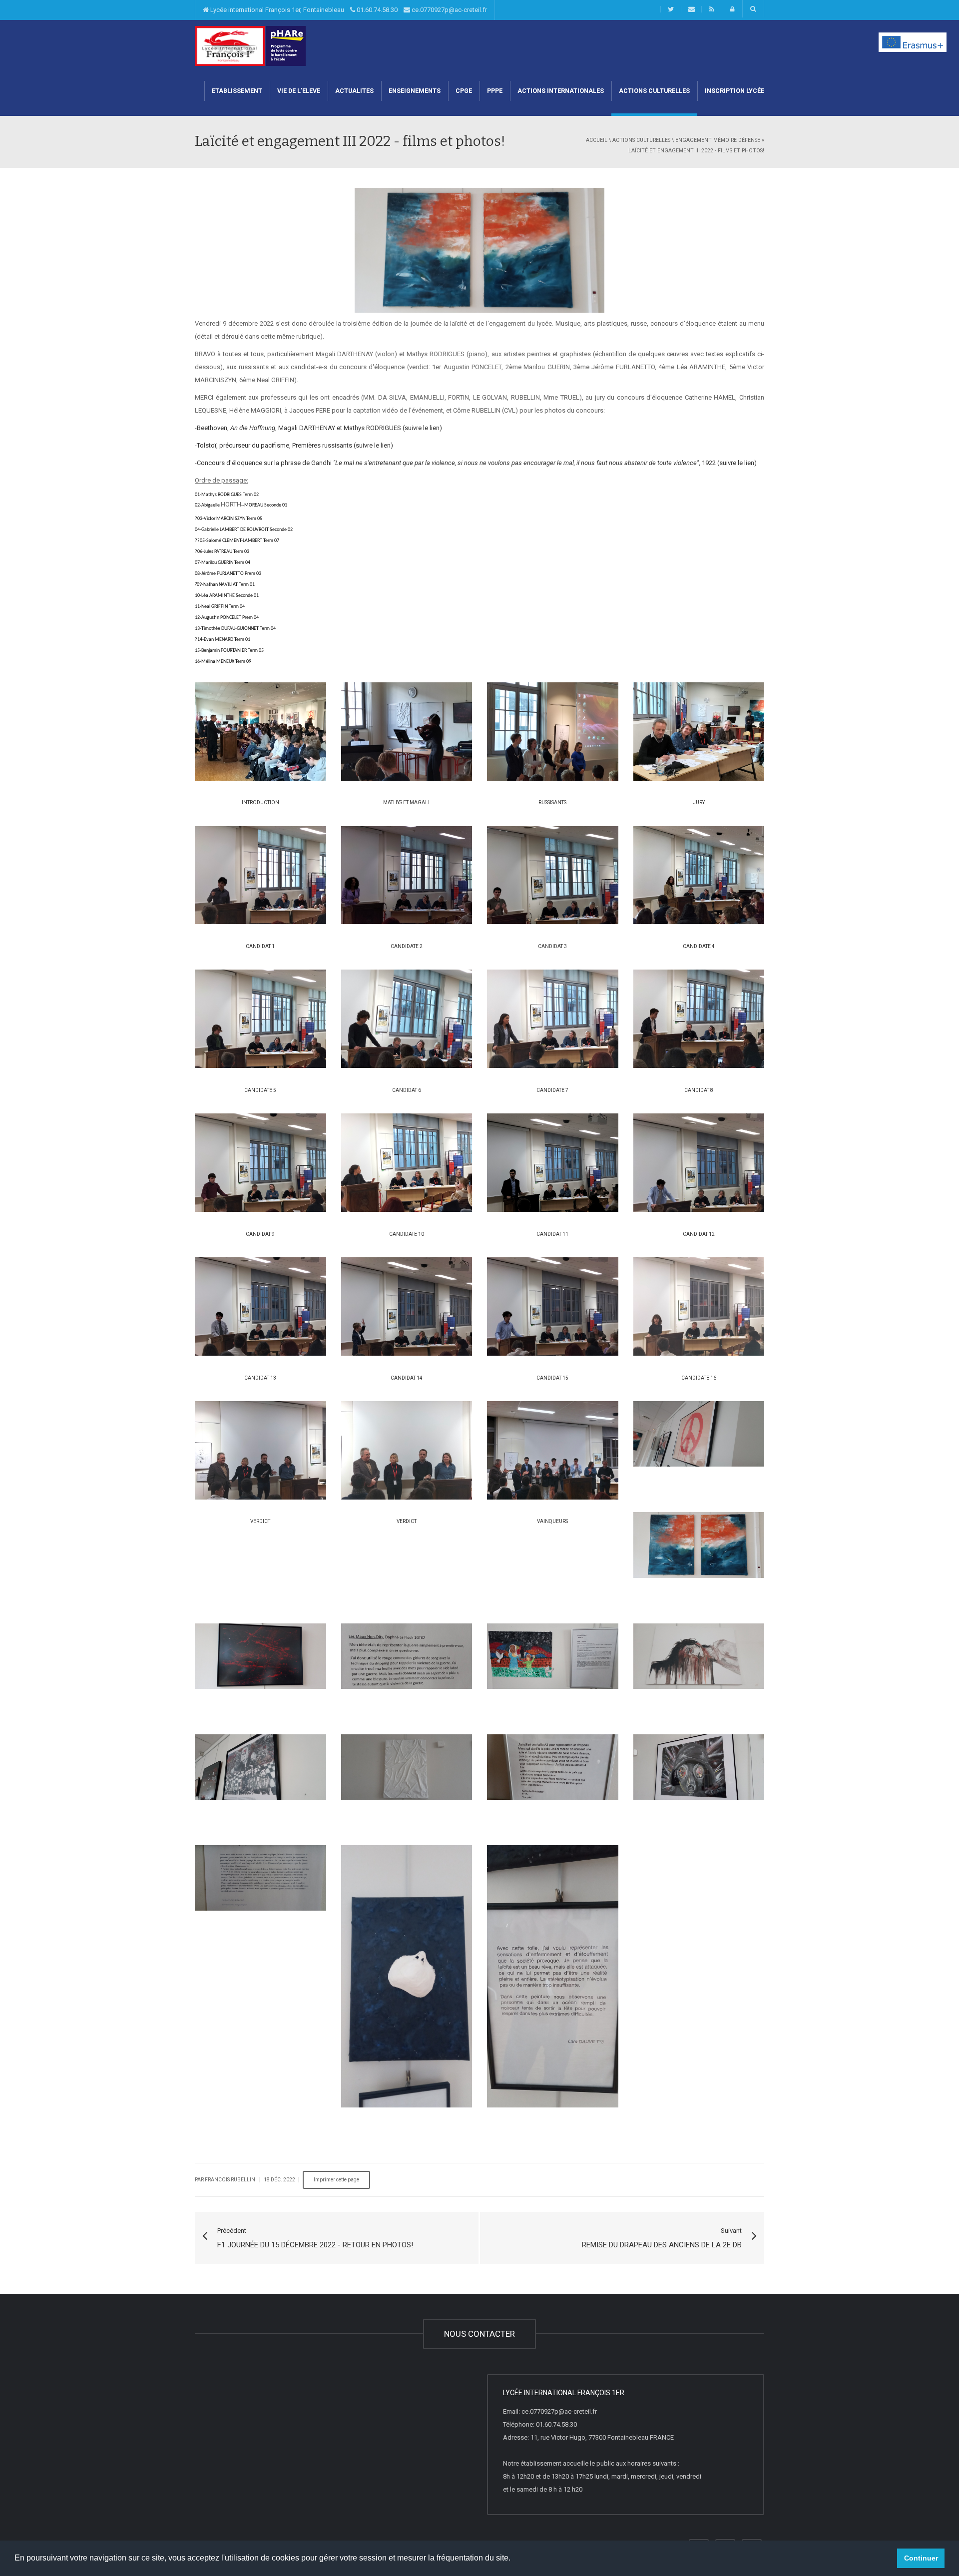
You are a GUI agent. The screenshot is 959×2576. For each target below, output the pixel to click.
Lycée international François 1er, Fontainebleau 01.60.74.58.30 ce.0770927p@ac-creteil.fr (348, 10)
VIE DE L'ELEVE (299, 91)
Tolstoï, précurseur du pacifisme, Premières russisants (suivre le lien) (295, 445)
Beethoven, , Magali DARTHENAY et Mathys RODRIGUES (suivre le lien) (319, 428)
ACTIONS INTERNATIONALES (561, 91)
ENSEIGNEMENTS (415, 91)
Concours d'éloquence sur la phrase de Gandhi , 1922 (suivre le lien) (477, 463)
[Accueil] (230, 45)
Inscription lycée (734, 91)
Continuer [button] (921, 2558)
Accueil (597, 140)
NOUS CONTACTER (479, 2334)
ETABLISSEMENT (237, 91)
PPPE (495, 91)
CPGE (464, 91)
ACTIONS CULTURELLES (654, 91)
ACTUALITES (354, 91)
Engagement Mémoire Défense (718, 140)
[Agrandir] (253, 729)
